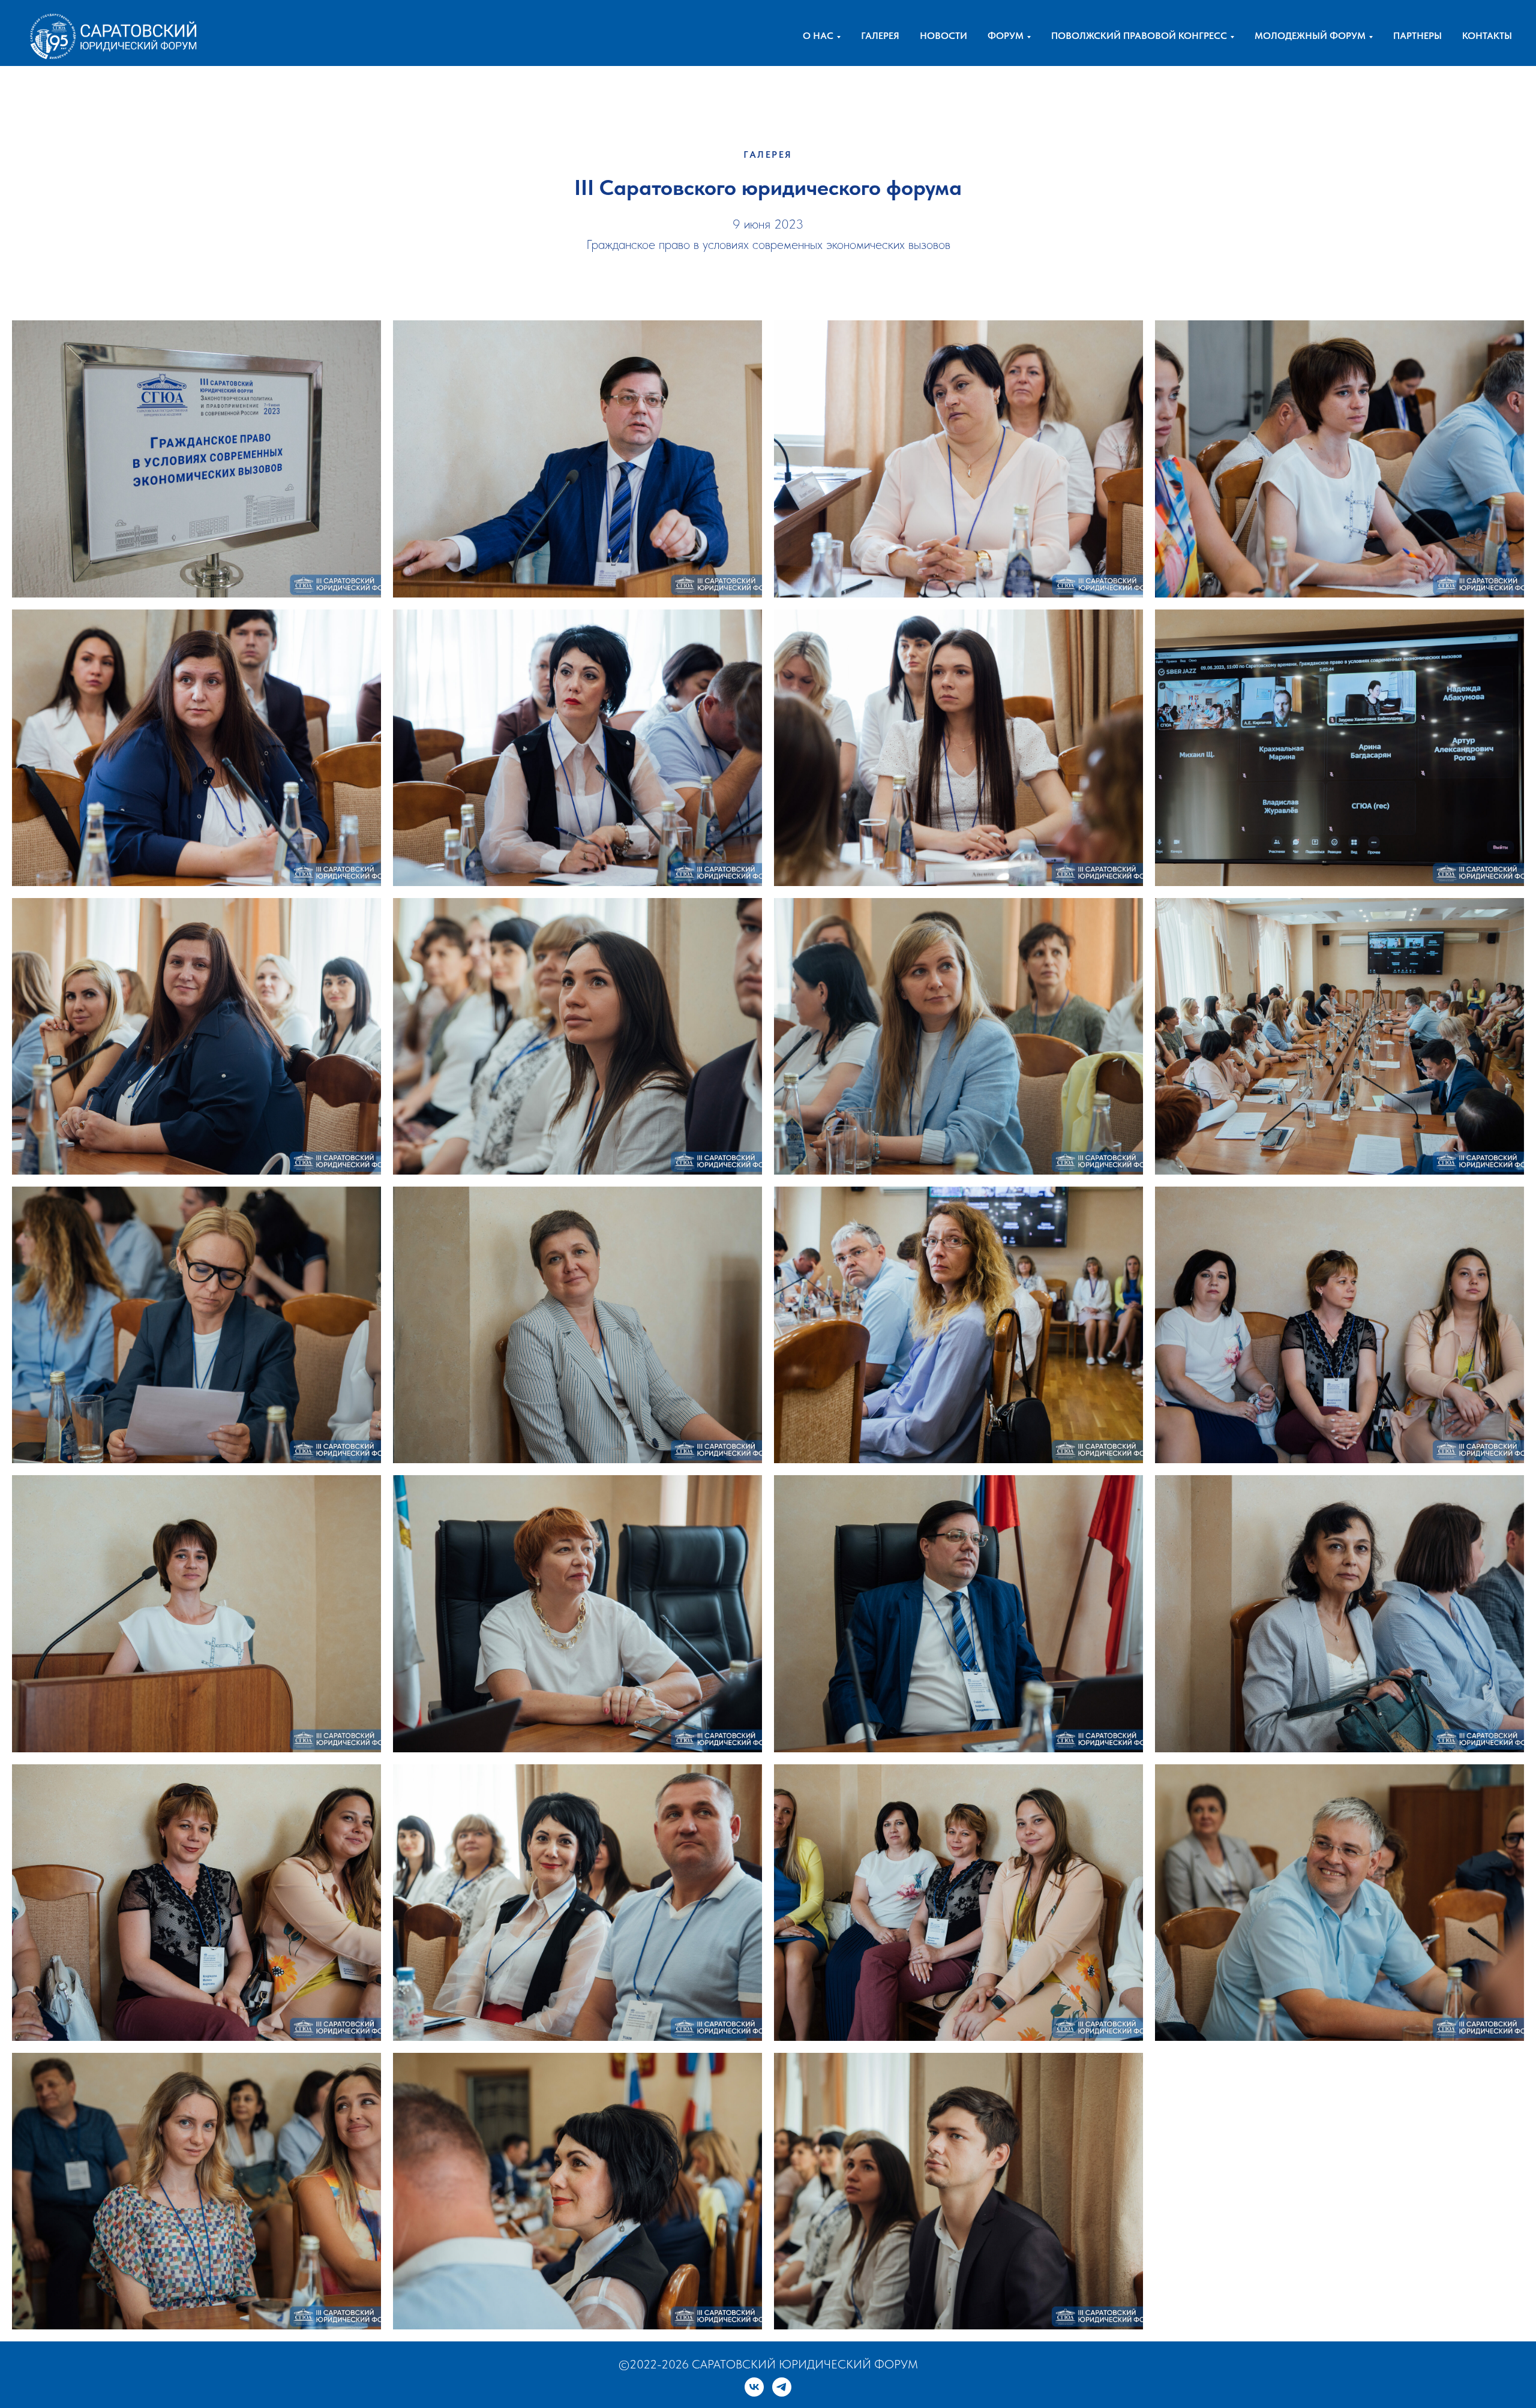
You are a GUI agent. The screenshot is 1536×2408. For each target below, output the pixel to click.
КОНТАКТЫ (1487, 36)
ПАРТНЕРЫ (1417, 36)
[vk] (754, 2387)
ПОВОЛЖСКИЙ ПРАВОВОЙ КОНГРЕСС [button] (1139, 36)
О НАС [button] (818, 36)
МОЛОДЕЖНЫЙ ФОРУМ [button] (1310, 36)
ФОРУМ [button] (1006, 36)
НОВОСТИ (943, 36)
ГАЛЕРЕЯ (880, 36)
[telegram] (782, 2387)
